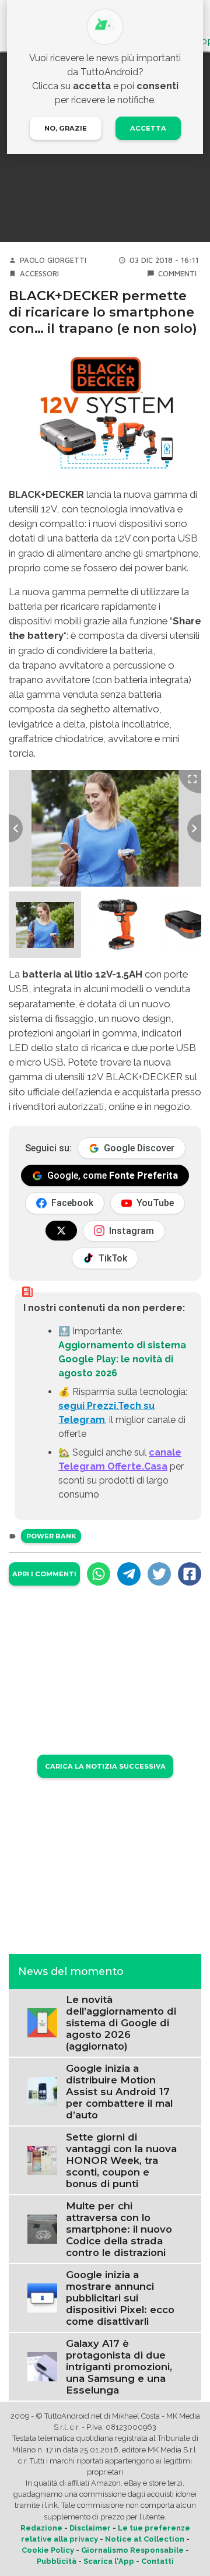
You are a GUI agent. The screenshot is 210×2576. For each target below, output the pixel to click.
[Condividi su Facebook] (190, 1574)
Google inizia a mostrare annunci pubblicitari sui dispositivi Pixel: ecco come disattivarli (120, 2298)
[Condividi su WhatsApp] (99, 1574)
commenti (177, 274)
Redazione (41, 2528)
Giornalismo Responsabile (132, 2550)
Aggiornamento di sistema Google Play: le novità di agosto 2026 (122, 1359)
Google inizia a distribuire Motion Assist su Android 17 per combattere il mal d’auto (119, 2092)
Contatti (157, 2561)
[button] (45, 925)
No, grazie (66, 128)
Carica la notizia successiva (105, 1766)
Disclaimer (90, 2528)
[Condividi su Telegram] (129, 1574)
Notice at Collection (145, 2539)
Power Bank (51, 1536)
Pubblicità (57, 2561)
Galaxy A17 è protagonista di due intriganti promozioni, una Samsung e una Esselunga (119, 2367)
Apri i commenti (44, 1574)
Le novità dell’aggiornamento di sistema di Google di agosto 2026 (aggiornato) (121, 2023)
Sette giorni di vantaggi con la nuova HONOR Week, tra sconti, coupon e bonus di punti (121, 2160)
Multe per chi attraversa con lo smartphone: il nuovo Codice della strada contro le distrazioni (119, 2229)
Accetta (148, 128)
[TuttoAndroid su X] (61, 1231)
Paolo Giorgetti (53, 260)
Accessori (39, 274)
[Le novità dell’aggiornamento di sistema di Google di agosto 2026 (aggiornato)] (42, 2022)
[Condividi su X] (159, 1574)
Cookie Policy (48, 2550)
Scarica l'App (109, 2561)
